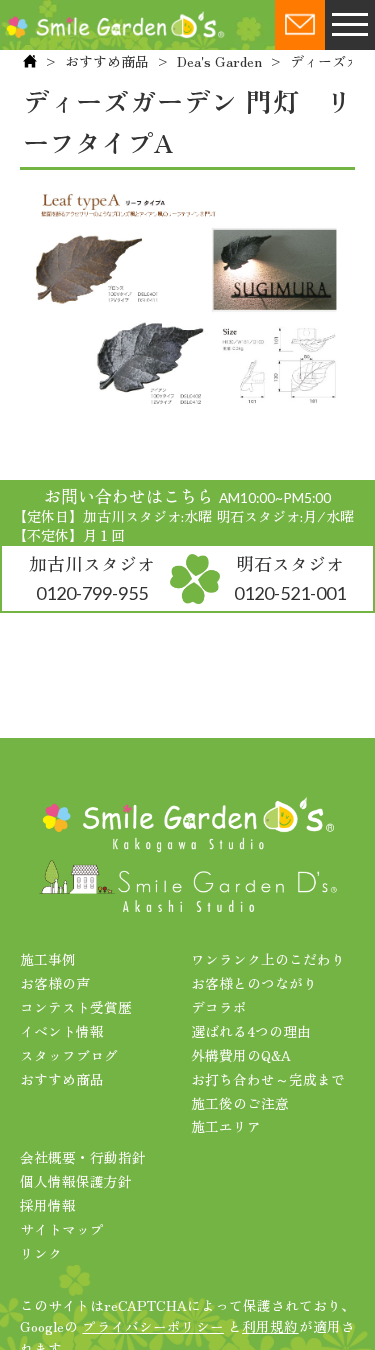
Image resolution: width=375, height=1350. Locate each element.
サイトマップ (62, 1229)
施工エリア (226, 1126)
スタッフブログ (69, 1055)
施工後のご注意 (240, 1103)
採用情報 (48, 1205)
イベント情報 (62, 1031)
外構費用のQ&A (241, 1055)
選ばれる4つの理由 (251, 1031)
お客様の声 (55, 983)
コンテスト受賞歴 (76, 1007)
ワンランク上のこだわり (268, 959)
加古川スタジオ (92, 577)
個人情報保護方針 (76, 1181)
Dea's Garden (219, 61)
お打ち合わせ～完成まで (268, 1079)
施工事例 (48, 959)
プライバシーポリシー (152, 1326)
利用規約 (270, 1326)
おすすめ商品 (107, 61)
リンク (41, 1253)
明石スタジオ (290, 577)
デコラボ (219, 1007)
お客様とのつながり (254, 983)
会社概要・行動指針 (83, 1157)
